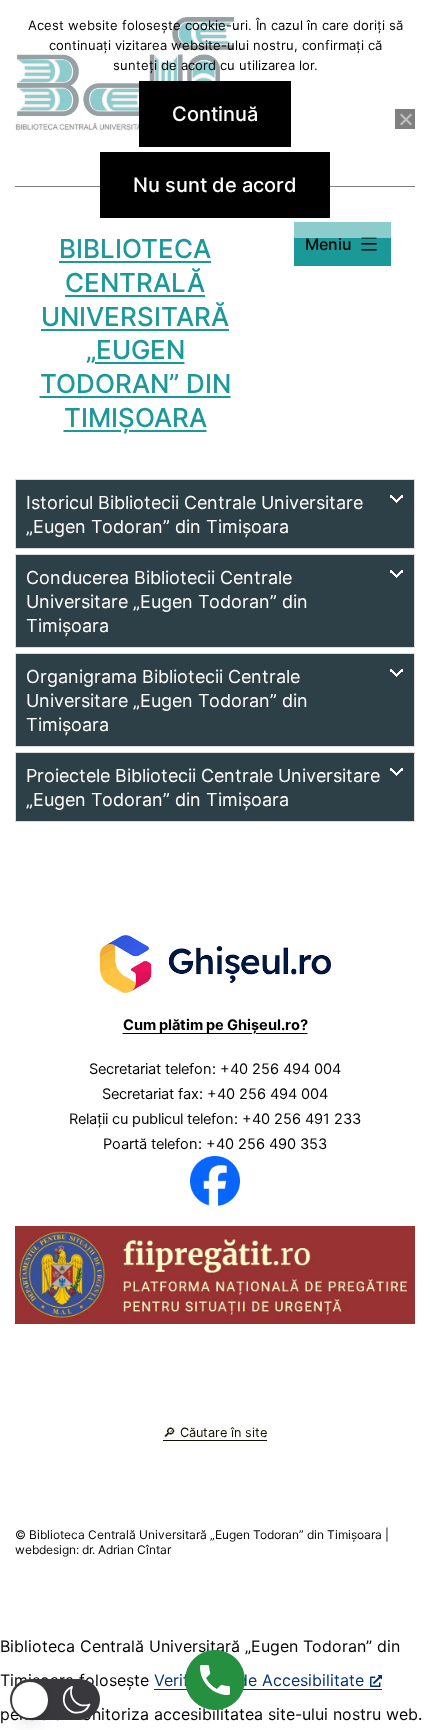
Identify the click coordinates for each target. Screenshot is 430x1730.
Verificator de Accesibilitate (259, 1680)
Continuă (215, 114)
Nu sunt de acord (215, 185)
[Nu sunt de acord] (405, 119)
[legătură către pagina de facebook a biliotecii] (215, 1180)
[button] (55, 1699)
